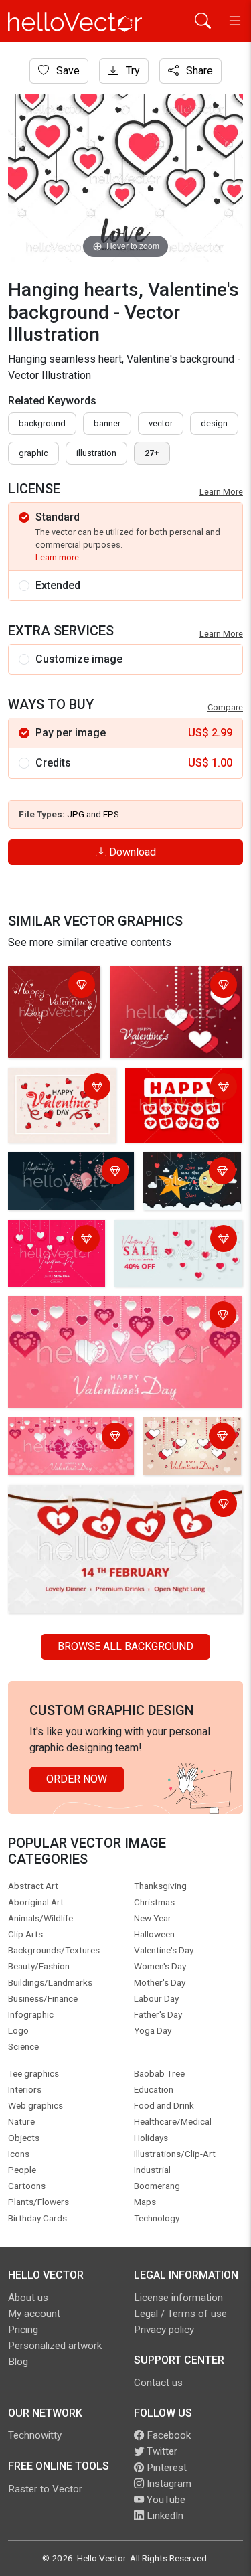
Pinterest (165, 2468)
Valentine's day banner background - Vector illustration (192, 1184)
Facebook (167, 2435)
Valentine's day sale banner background (166, 1240)
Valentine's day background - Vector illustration (54, 994)
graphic (33, 453)
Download (131, 852)
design (214, 423)
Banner (107, 423)
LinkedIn (164, 2516)
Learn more (57, 557)
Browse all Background (125, 1646)
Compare (225, 707)
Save (67, 71)
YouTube (165, 2500)
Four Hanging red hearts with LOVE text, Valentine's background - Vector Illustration (113, 1505)
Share (198, 71)
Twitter (161, 2451)
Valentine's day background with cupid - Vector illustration (68, 1446)
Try (132, 71)
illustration (96, 453)
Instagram (168, 2484)
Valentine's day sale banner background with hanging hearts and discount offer (57, 1256)
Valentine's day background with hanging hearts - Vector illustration (175, 994)
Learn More (221, 492)
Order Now (77, 1779)
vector (161, 423)
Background (42, 423)
